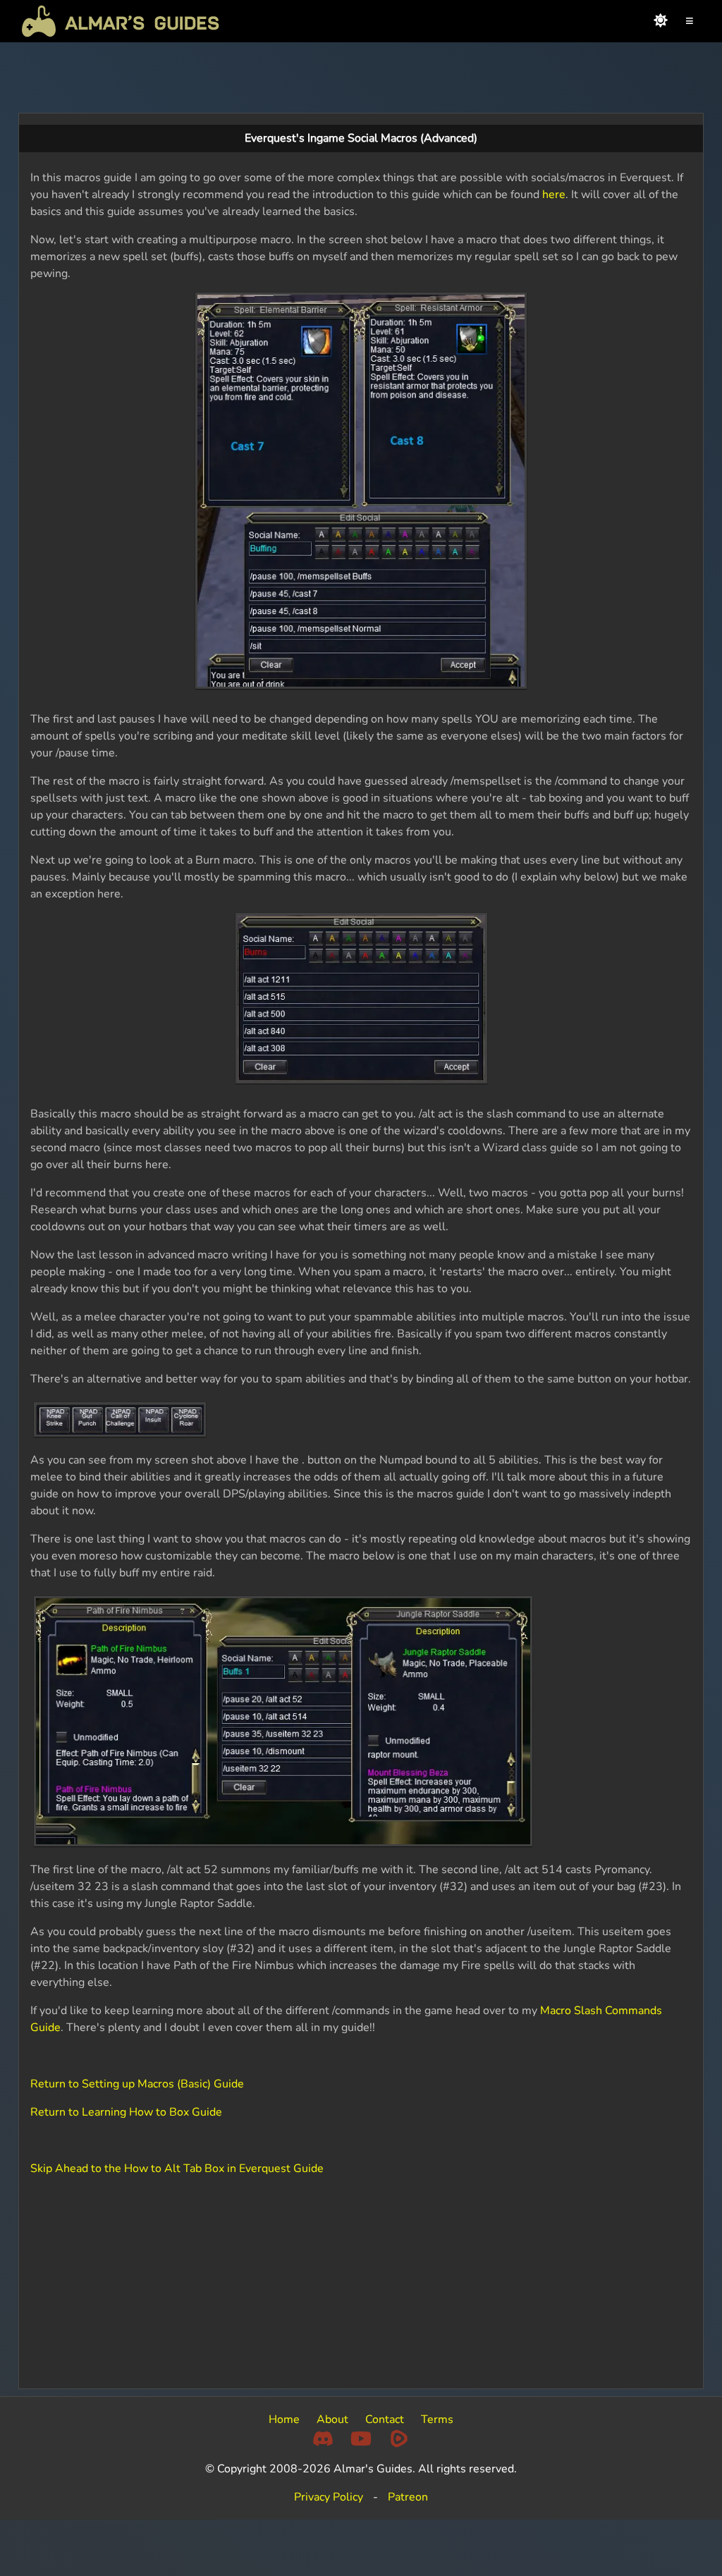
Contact (385, 2419)
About (332, 2419)
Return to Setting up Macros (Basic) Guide (137, 2084)
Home (284, 2419)
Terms (437, 2419)
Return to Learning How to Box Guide (126, 2112)
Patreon (408, 2497)
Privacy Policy (329, 2497)
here (554, 195)
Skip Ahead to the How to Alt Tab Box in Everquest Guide (177, 2169)
